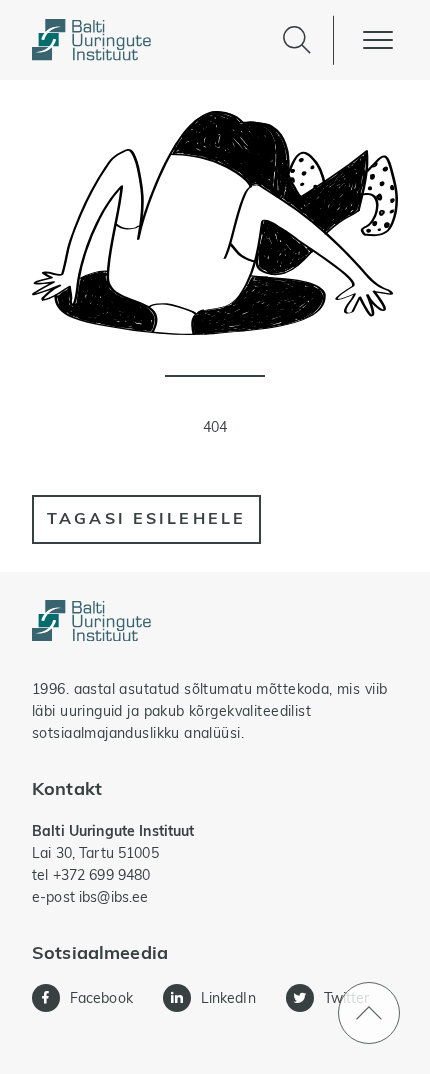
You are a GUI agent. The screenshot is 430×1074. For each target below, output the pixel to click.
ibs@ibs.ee (113, 897)
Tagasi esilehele (146, 518)
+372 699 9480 (102, 875)
